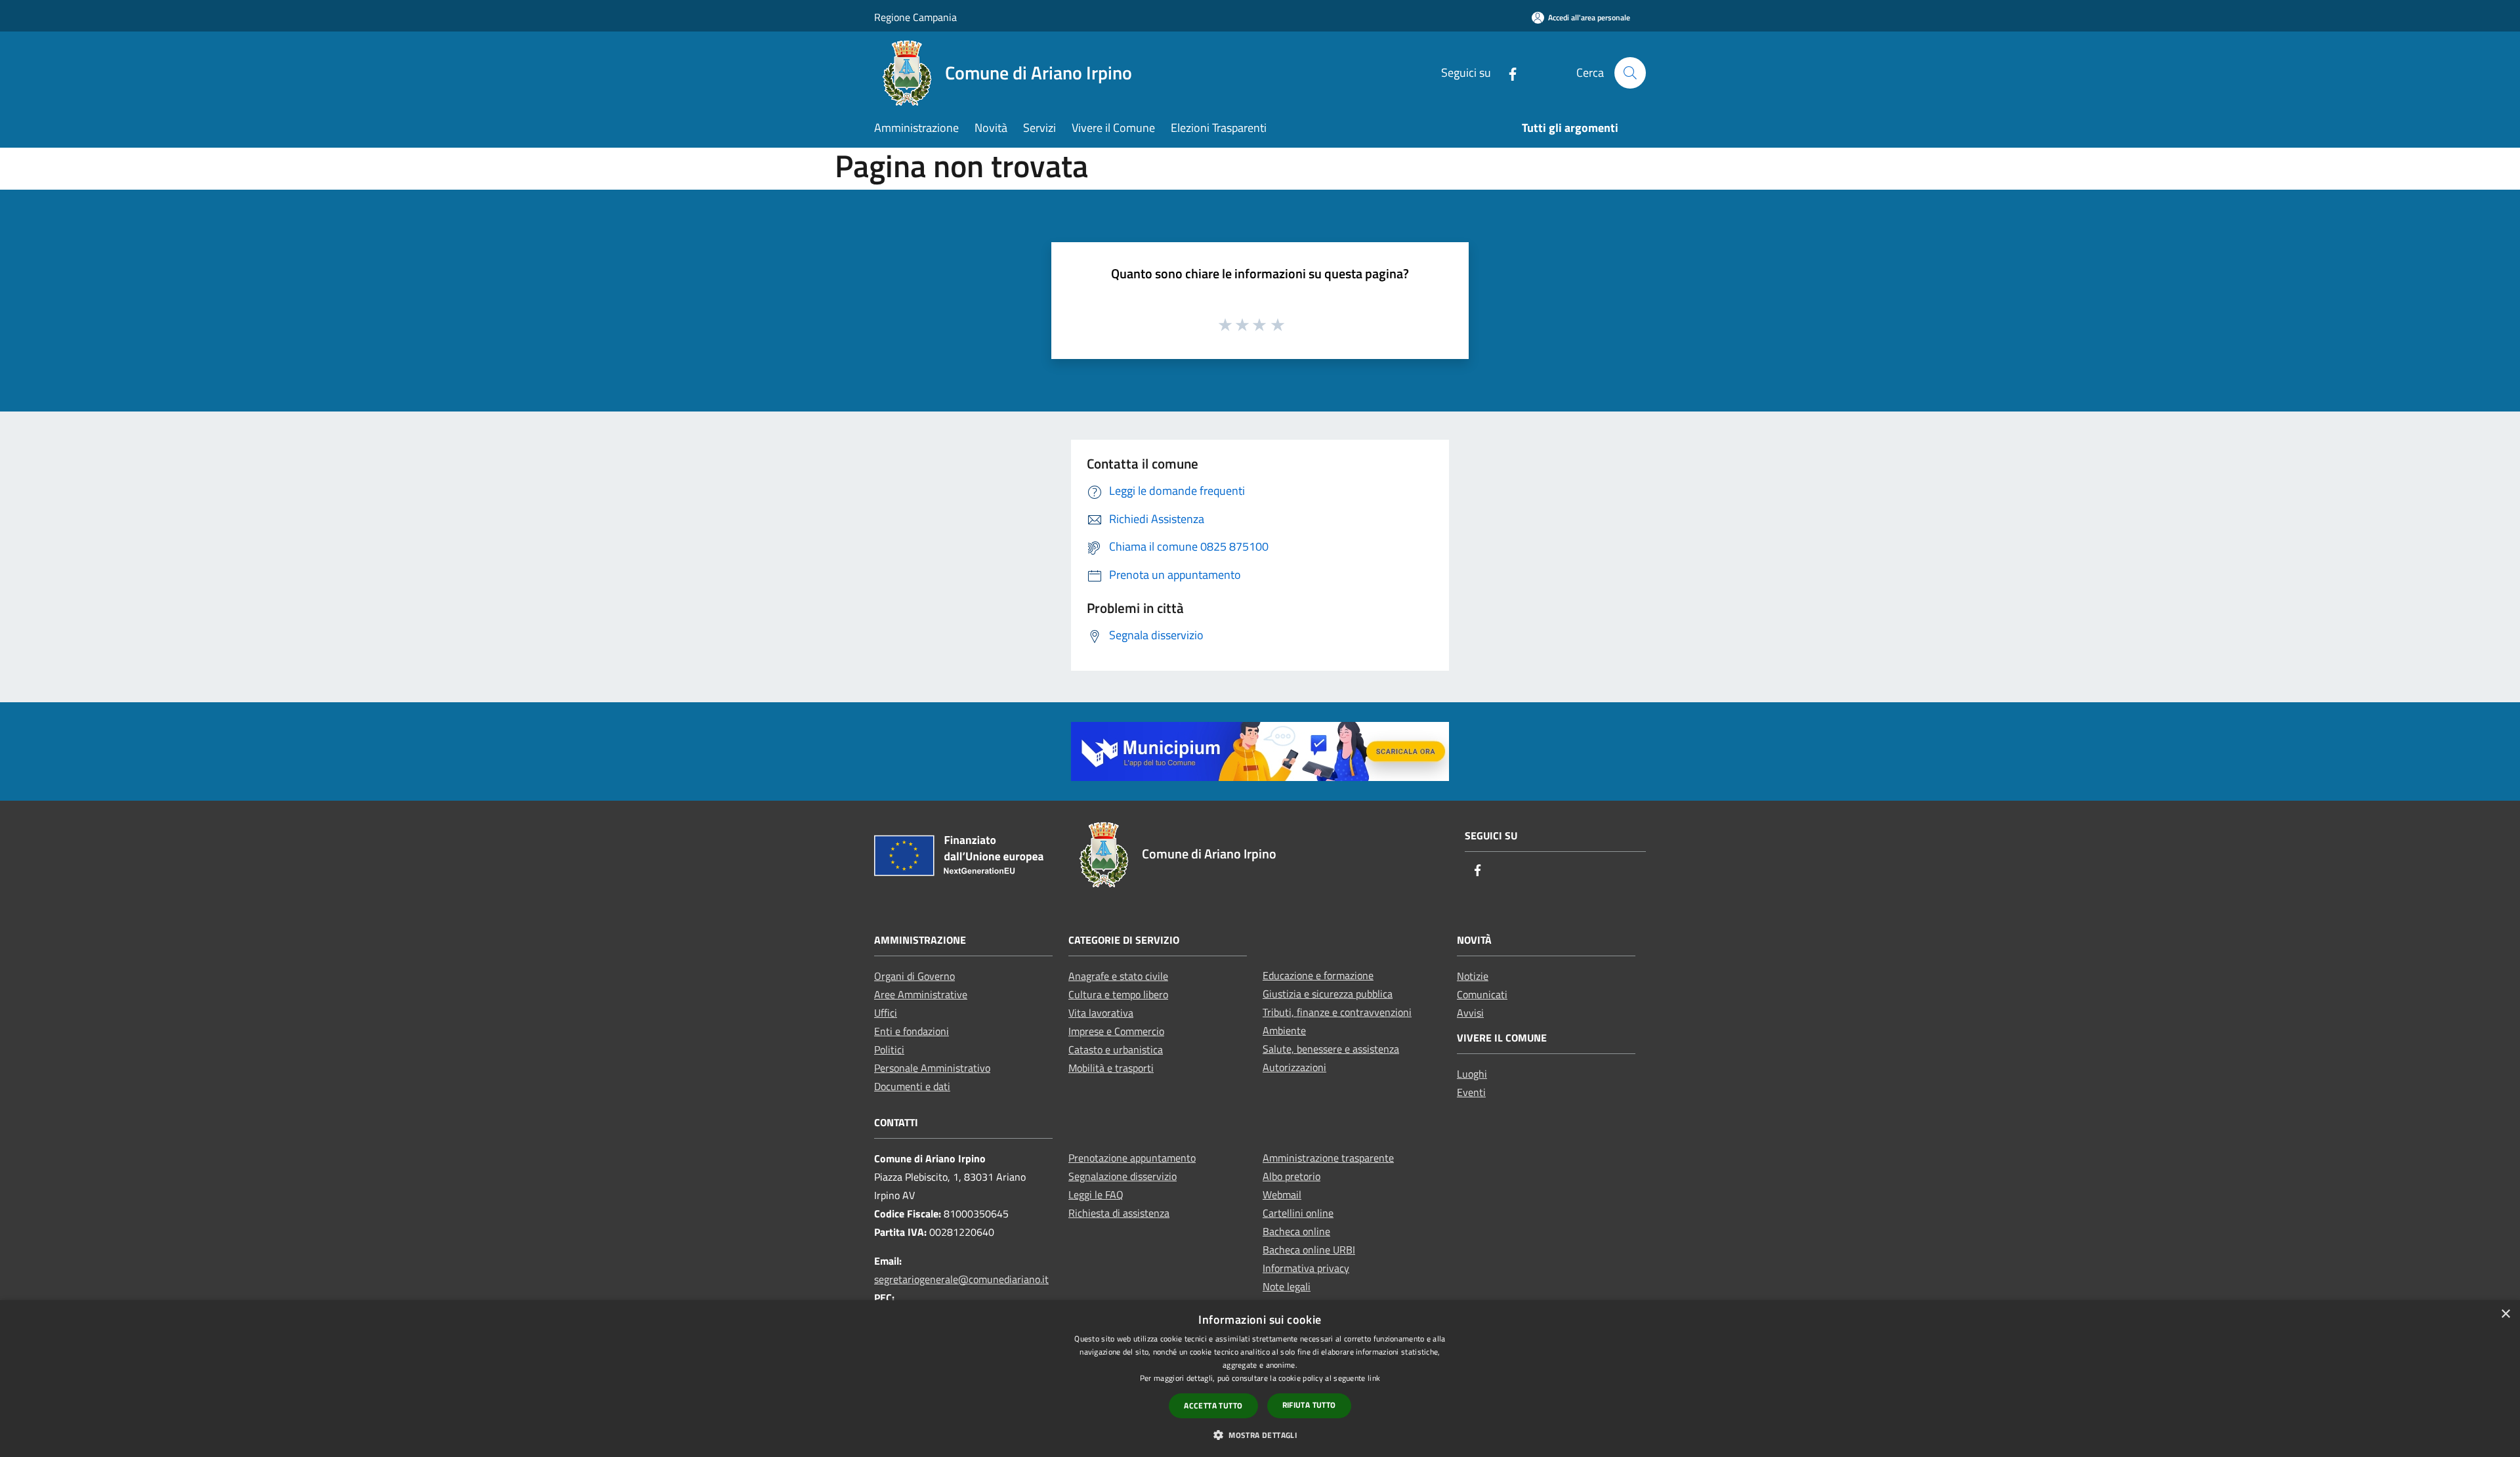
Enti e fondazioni (912, 1031)
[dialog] (1260, 1379)
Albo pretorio (1291, 1176)
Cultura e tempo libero (1118, 994)
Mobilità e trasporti (1111, 1068)
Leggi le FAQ (1096, 1194)
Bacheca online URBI (1309, 1250)
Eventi (1471, 1092)
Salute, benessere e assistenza (1331, 1049)
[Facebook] (1507, 73)
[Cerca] (1630, 73)
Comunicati (1482, 994)
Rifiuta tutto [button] (1309, 1405)
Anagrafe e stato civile (1118, 976)
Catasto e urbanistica (1116, 1049)
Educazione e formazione (1318, 975)
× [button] (2505, 1314)
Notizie (1473, 976)
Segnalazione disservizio (1123, 1176)
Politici (889, 1049)
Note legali (1287, 1286)
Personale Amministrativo (932, 1068)
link (1374, 1378)
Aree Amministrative (921, 994)
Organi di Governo (914, 976)
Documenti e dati (912, 1086)
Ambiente (1284, 1030)
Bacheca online (1296, 1231)
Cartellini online (1298, 1213)
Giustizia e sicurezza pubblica (1328, 994)
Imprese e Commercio (1116, 1031)
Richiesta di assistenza (1119, 1213)
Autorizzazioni (1294, 1067)
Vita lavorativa (1101, 1013)
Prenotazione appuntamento (1132, 1158)
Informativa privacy (1306, 1268)
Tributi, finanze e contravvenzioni (1337, 1012)
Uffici (886, 1013)
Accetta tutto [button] (1213, 1405)
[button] (1260, 1435)
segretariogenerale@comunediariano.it (961, 1279)
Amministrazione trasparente (1328, 1158)
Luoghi (1472, 1074)
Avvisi (1470, 1013)
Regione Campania (915, 17)
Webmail (1282, 1194)
